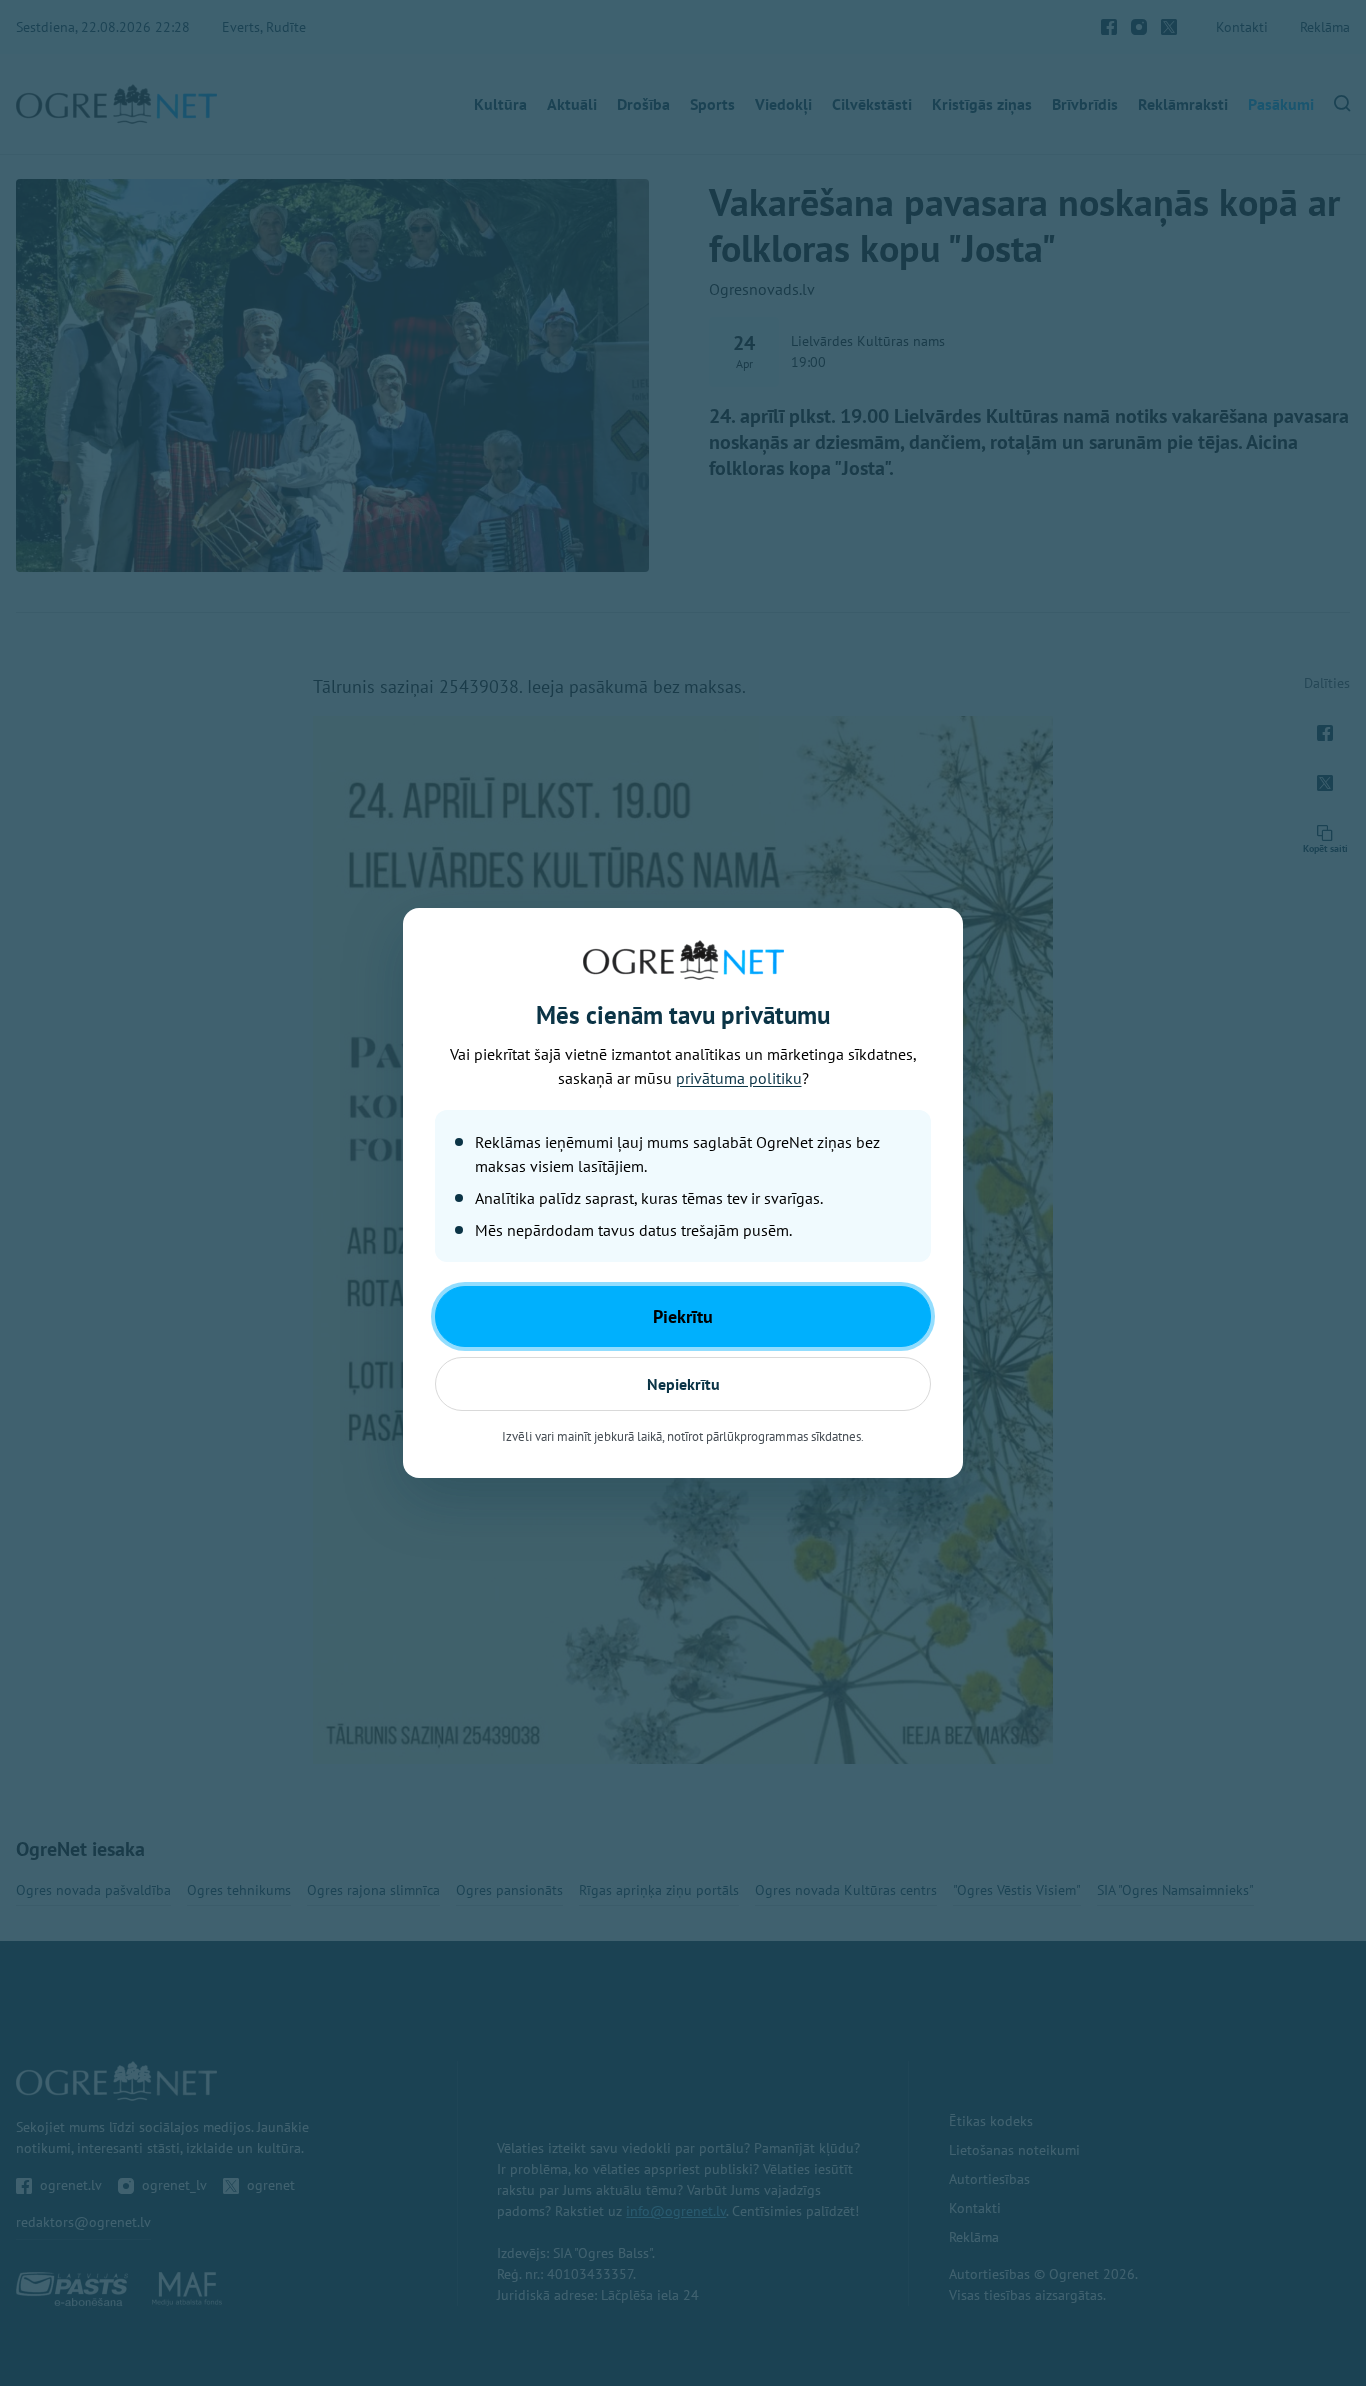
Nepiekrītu (683, 1384)
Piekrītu (683, 1316)
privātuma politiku (739, 1078)
